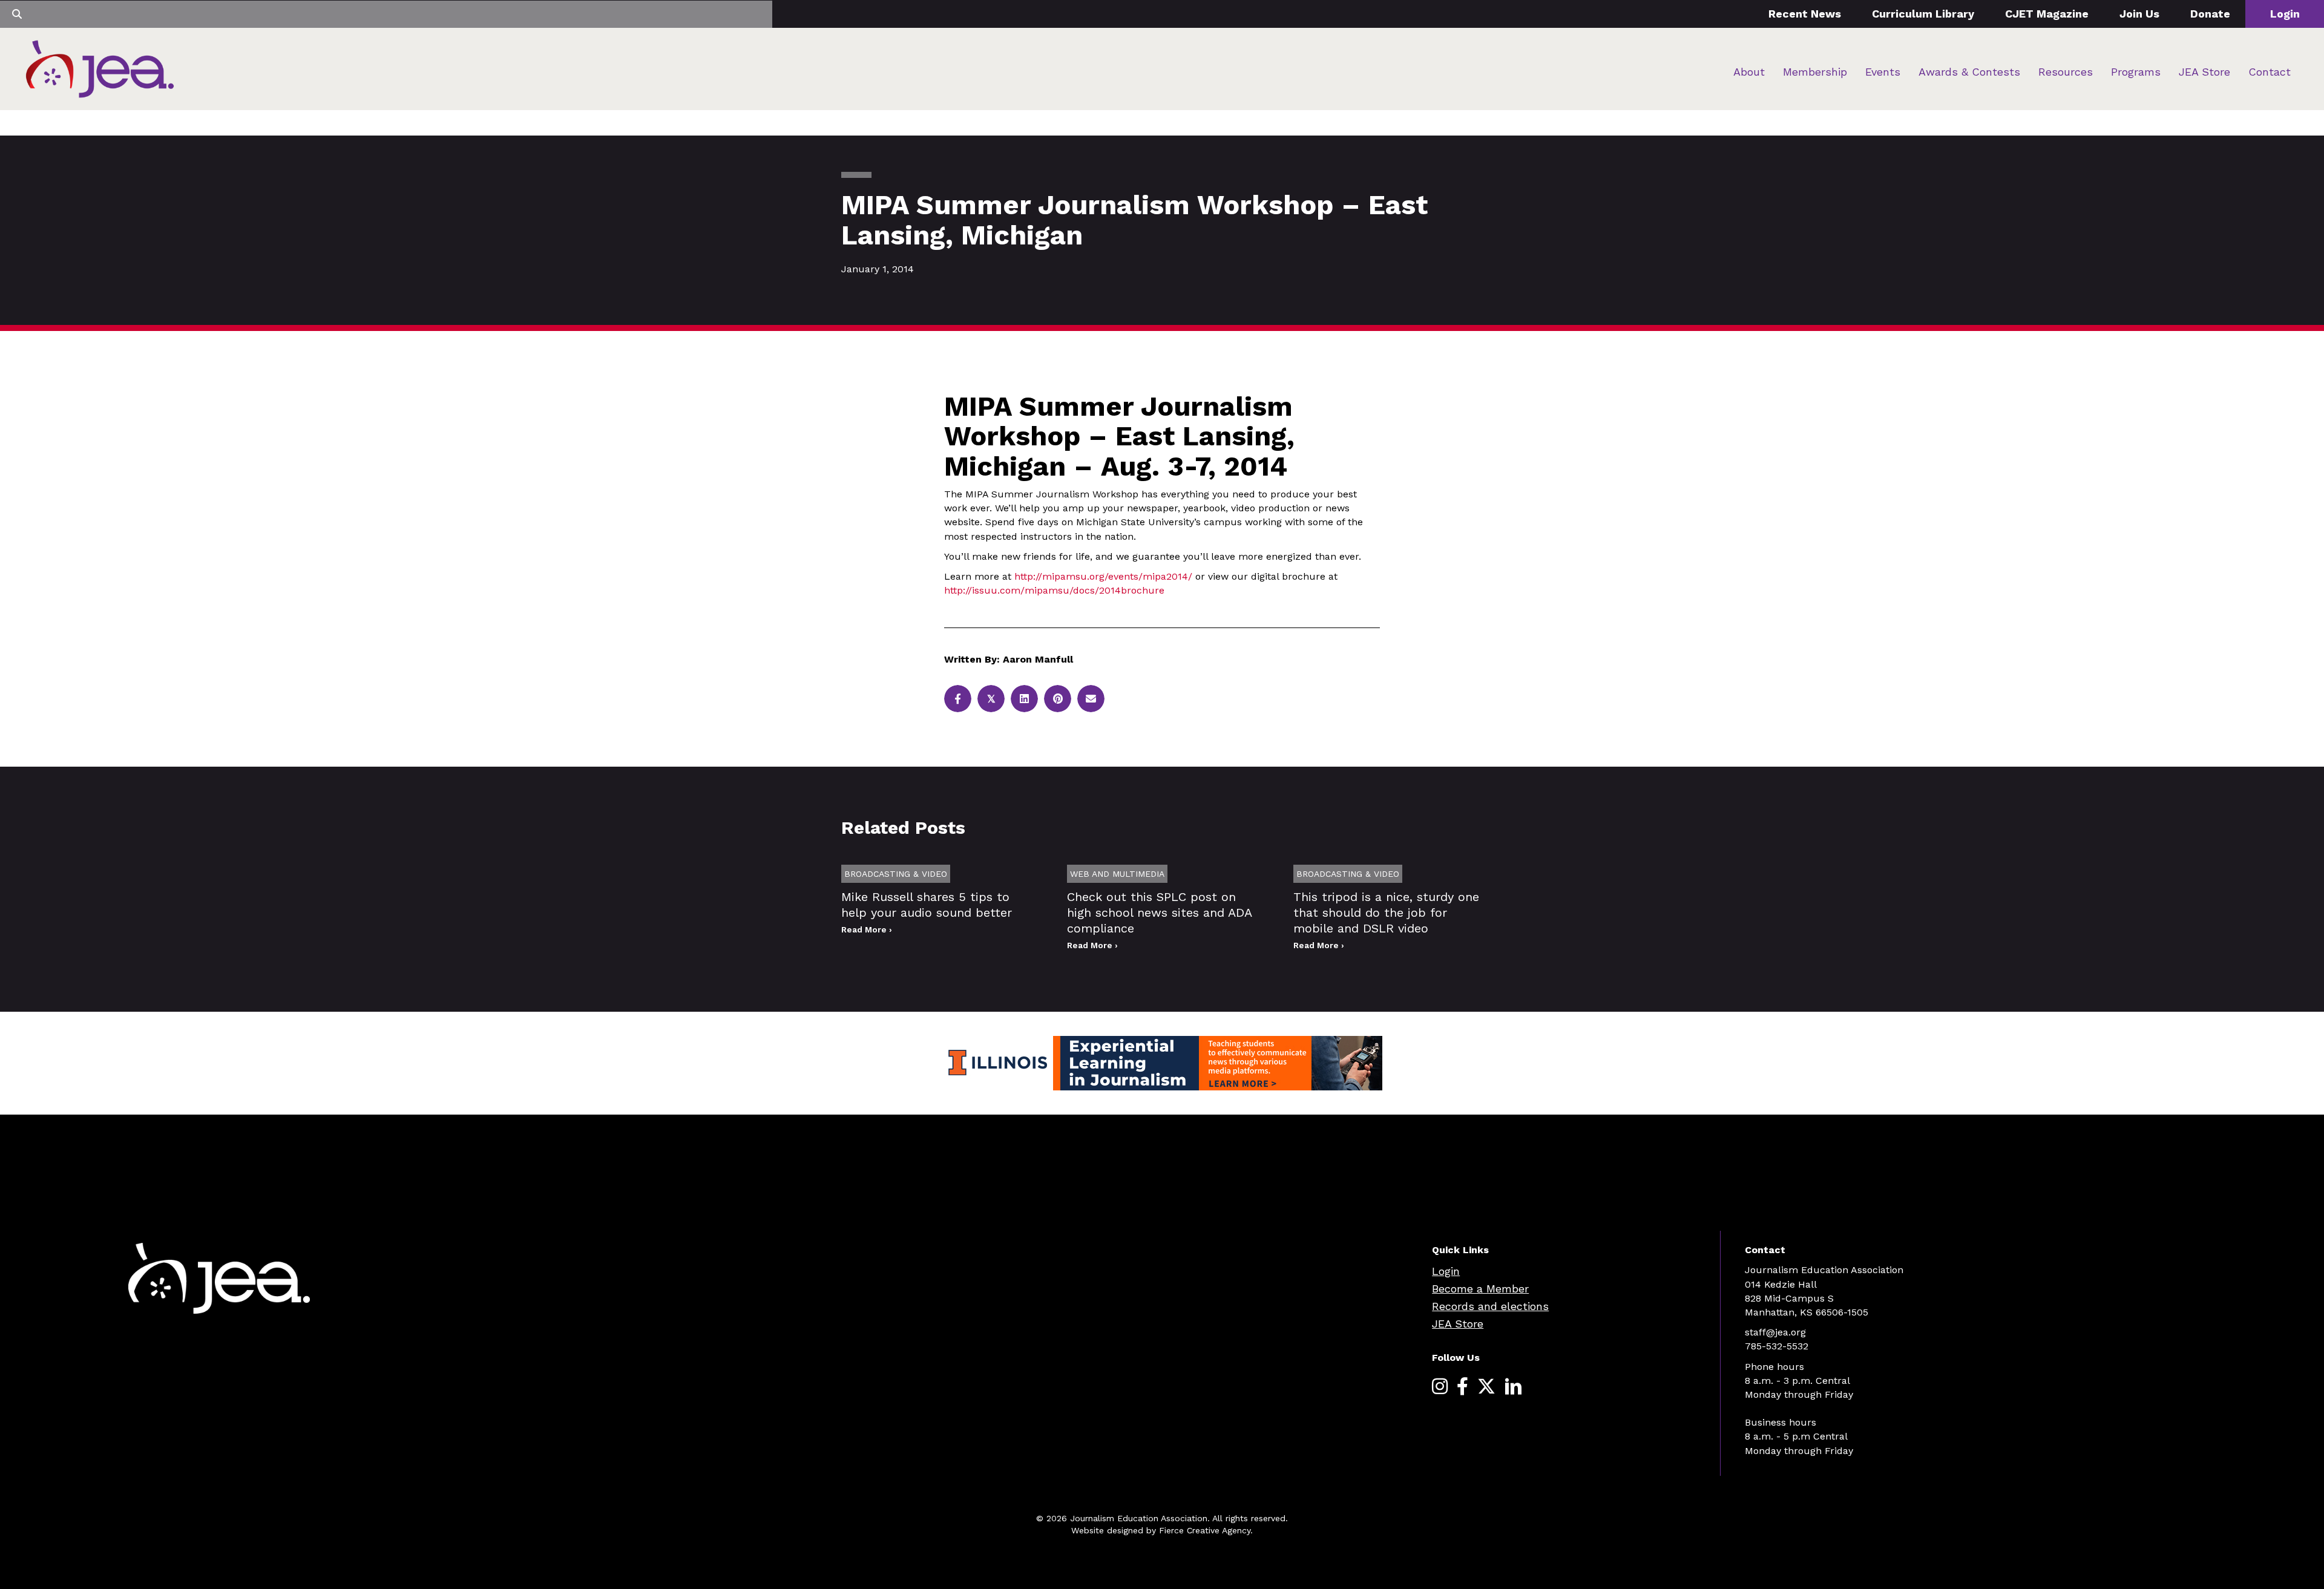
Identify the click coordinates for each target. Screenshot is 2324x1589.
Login (2285, 14)
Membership (1815, 72)
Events (1883, 72)
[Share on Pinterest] (1058, 699)
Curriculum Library (1923, 14)
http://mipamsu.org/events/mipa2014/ (1103, 576)
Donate (2210, 14)
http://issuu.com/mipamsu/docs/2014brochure (1054, 590)
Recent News (1805, 14)
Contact (2270, 72)
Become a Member (1480, 1289)
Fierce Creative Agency (1205, 1530)
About (1749, 72)
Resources (2066, 72)
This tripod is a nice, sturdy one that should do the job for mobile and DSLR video (1386, 912)
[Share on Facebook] (958, 699)
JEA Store (2204, 72)
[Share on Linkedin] (1024, 699)
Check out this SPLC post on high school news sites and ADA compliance (1159, 912)
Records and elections (1490, 1306)
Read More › (867, 929)
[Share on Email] (1091, 699)
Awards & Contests (1969, 72)
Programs (2136, 72)
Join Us (2139, 14)
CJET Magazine (2047, 14)
